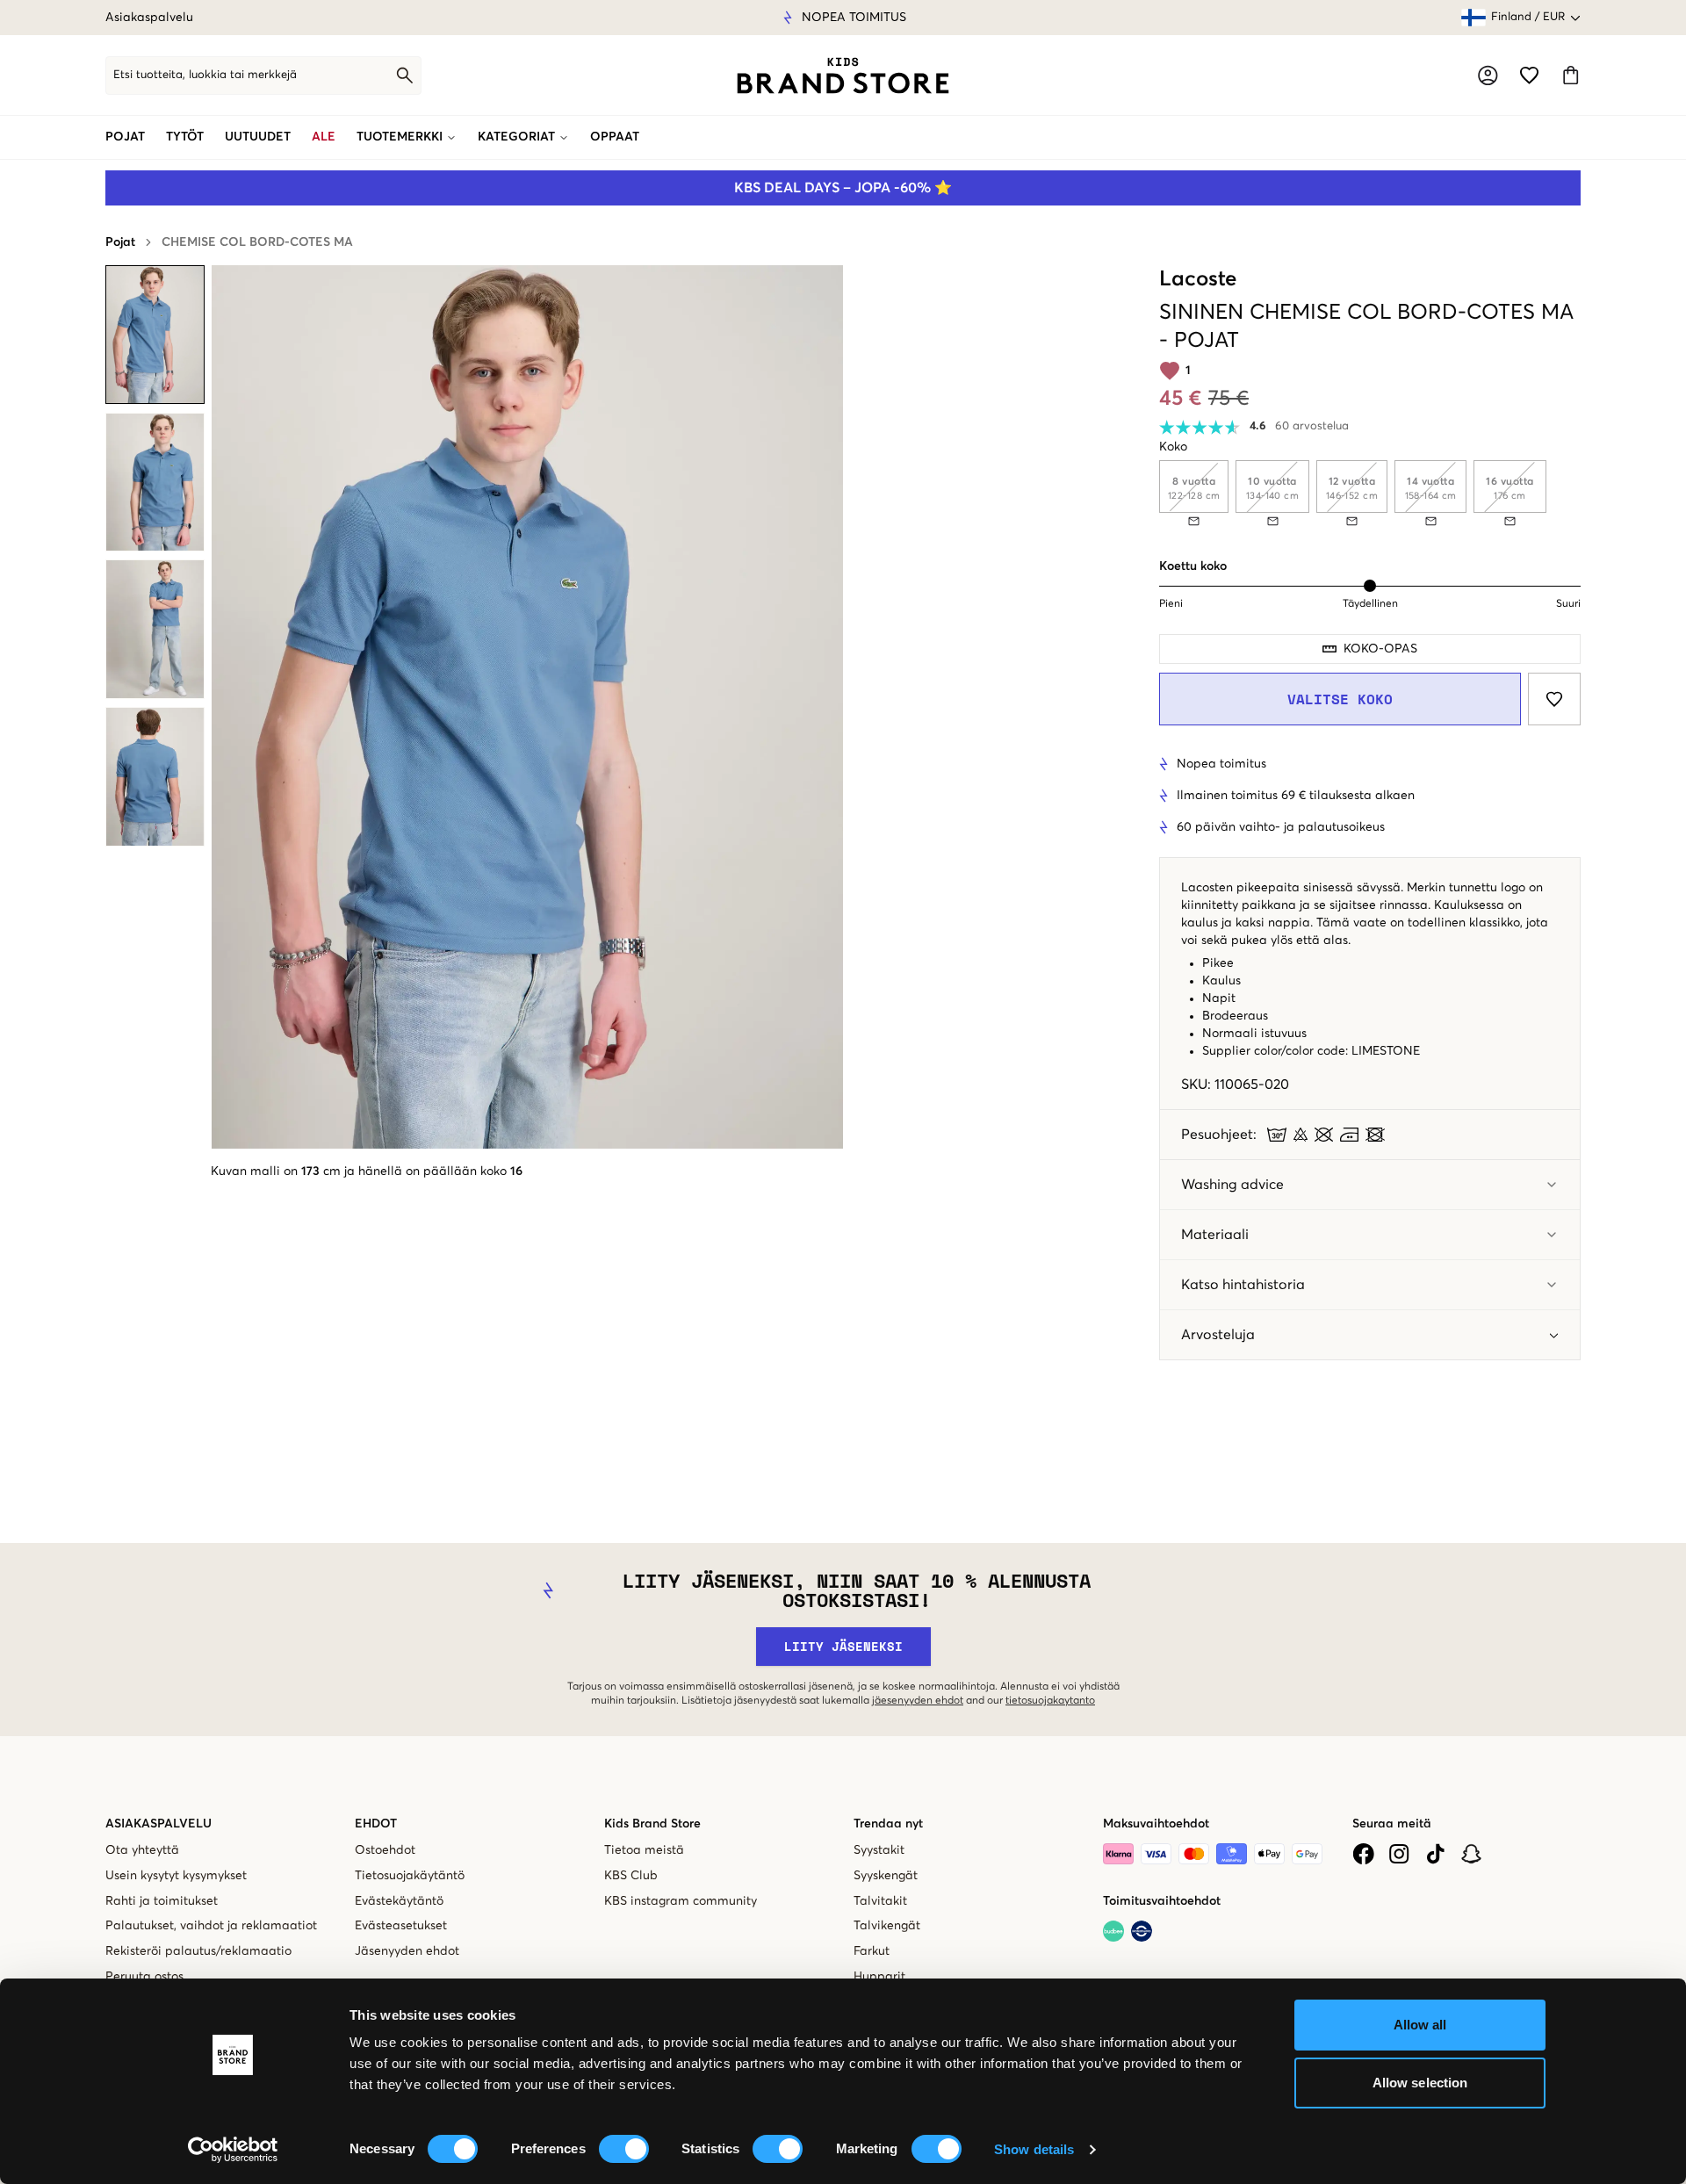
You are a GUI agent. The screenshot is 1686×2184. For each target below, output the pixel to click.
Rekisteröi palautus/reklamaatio (198, 1951)
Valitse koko (1340, 699)
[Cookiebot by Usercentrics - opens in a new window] (233, 2150)
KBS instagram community (681, 1901)
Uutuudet (258, 137)
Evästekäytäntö (399, 1901)
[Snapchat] (1471, 1854)
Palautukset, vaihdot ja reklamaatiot (211, 1926)
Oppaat (615, 137)
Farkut (872, 1951)
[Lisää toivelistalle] (1554, 699)
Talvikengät (887, 1926)
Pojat (125, 137)
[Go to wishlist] (1529, 75)
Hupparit (879, 1977)
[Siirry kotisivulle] (843, 76)
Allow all (1420, 2025)
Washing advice (1232, 1185)
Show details (1034, 2149)
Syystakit (879, 1850)
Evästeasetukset (401, 1926)
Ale (324, 137)
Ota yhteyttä (142, 1850)
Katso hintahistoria (1243, 1285)
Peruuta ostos (144, 1977)
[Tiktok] (1435, 1854)
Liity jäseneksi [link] (843, 1646)
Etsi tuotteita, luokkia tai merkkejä (205, 75)
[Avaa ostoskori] (1571, 75)
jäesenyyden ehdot (918, 1701)
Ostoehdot (385, 1850)
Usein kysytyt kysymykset (176, 1876)
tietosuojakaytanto (1050, 1701)
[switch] (624, 2149)
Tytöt (185, 137)
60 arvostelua (1312, 426)
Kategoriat (516, 137)
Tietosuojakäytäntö (410, 1876)
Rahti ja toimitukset (162, 1901)
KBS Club (631, 1876)
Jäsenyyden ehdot (407, 1951)
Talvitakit (880, 1901)
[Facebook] (1363, 1854)
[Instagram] (1399, 1854)
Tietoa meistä (644, 1850)
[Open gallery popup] (527, 707)
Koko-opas (1380, 649)
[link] (843, 76)
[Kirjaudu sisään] (1488, 76)
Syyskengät (886, 1876)
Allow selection (1420, 2083)
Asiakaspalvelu (149, 18)
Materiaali (1215, 1235)
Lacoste (1198, 279)
